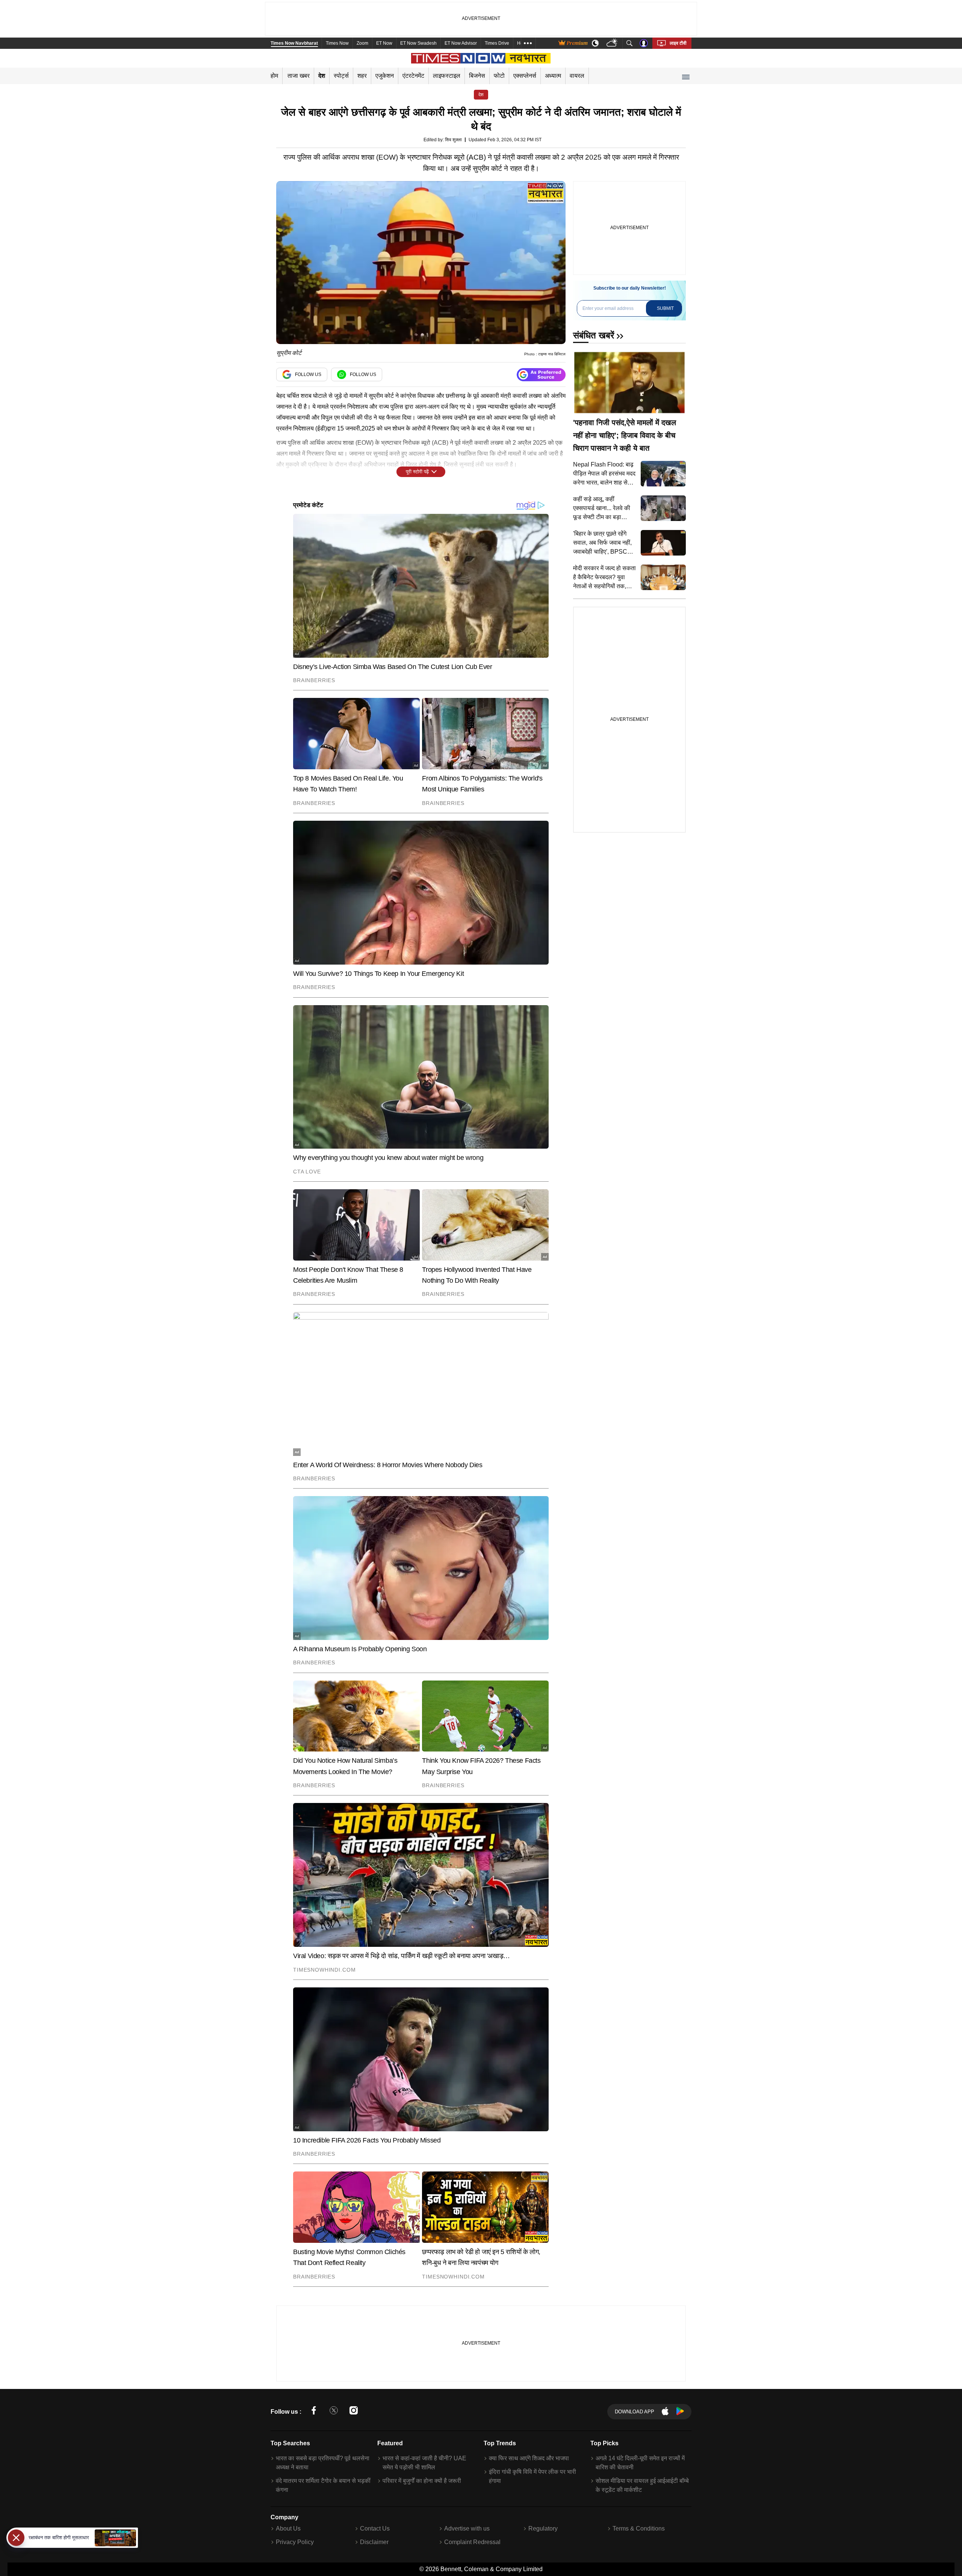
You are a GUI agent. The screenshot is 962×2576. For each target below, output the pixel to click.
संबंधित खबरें (594, 335)
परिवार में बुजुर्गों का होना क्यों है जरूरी (422, 2481)
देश (322, 76)
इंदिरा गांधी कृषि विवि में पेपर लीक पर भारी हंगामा (532, 2476)
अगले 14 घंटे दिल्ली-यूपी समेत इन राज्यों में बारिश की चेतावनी (640, 2463)
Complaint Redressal (472, 2542)
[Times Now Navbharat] (481, 58)
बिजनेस (477, 76)
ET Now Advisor (461, 43)
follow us (308, 374)
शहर (362, 76)
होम (274, 76)
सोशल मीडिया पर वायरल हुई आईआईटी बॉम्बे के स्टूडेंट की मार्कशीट (642, 2485)
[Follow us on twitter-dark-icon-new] (334, 2412)
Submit (665, 308)
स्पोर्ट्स (341, 76)
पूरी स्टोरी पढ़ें (417, 472)
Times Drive (497, 43)
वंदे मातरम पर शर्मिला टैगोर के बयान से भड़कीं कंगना (323, 2485)
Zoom (362, 43)
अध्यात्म (553, 76)
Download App (635, 2412)
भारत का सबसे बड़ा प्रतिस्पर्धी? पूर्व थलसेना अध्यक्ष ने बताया (323, 2463)
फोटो (499, 76)
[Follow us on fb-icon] (314, 2412)
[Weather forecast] (613, 43)
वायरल (577, 76)
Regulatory (543, 2528)
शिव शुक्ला (453, 140)
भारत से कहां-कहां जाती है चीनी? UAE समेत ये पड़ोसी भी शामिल (424, 2463)
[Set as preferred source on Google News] (541, 375)
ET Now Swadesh (418, 43)
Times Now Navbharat (294, 43)
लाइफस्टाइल (447, 76)
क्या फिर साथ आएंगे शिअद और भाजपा (529, 2458)
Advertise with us (467, 2528)
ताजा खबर (299, 76)
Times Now (337, 43)
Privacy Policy (295, 2542)
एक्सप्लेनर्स (525, 76)
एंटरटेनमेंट (413, 76)
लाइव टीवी (678, 43)
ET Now (384, 43)
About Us (288, 2528)
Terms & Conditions (639, 2528)
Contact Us (375, 2528)
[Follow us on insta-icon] (354, 2412)
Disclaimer (374, 2542)
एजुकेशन (385, 76)
